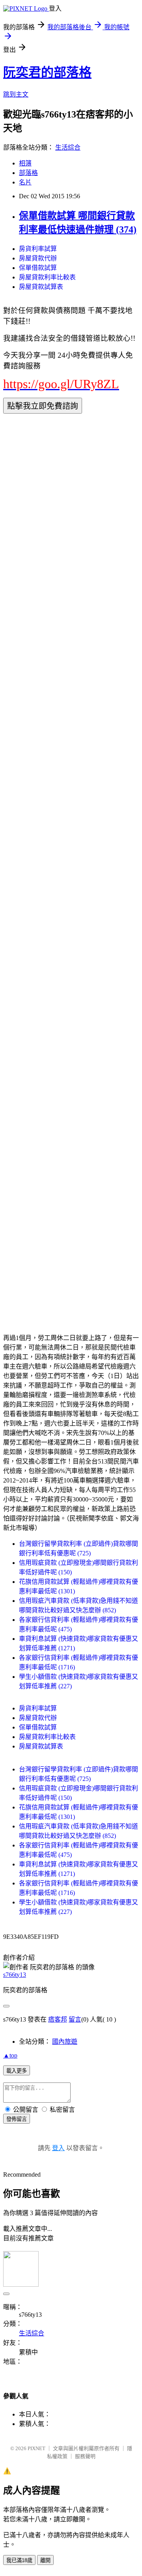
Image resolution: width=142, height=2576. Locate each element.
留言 (75, 2019)
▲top (10, 2055)
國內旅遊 (65, 2042)
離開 (45, 2560)
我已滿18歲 (19, 2560)
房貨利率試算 (38, 249)
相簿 (25, 163)
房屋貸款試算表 (41, 287)
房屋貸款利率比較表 (47, 277)
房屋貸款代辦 (38, 258)
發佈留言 (17, 2119)
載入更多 (17, 2071)
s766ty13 (15, 1975)
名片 (25, 182)
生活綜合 (68, 147)
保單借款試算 (38, 268)
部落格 (28, 173)
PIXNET (36, 2448)
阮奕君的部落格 (47, 72)
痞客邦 (58, 2019)
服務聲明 (85, 2456)
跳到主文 (16, 94)
